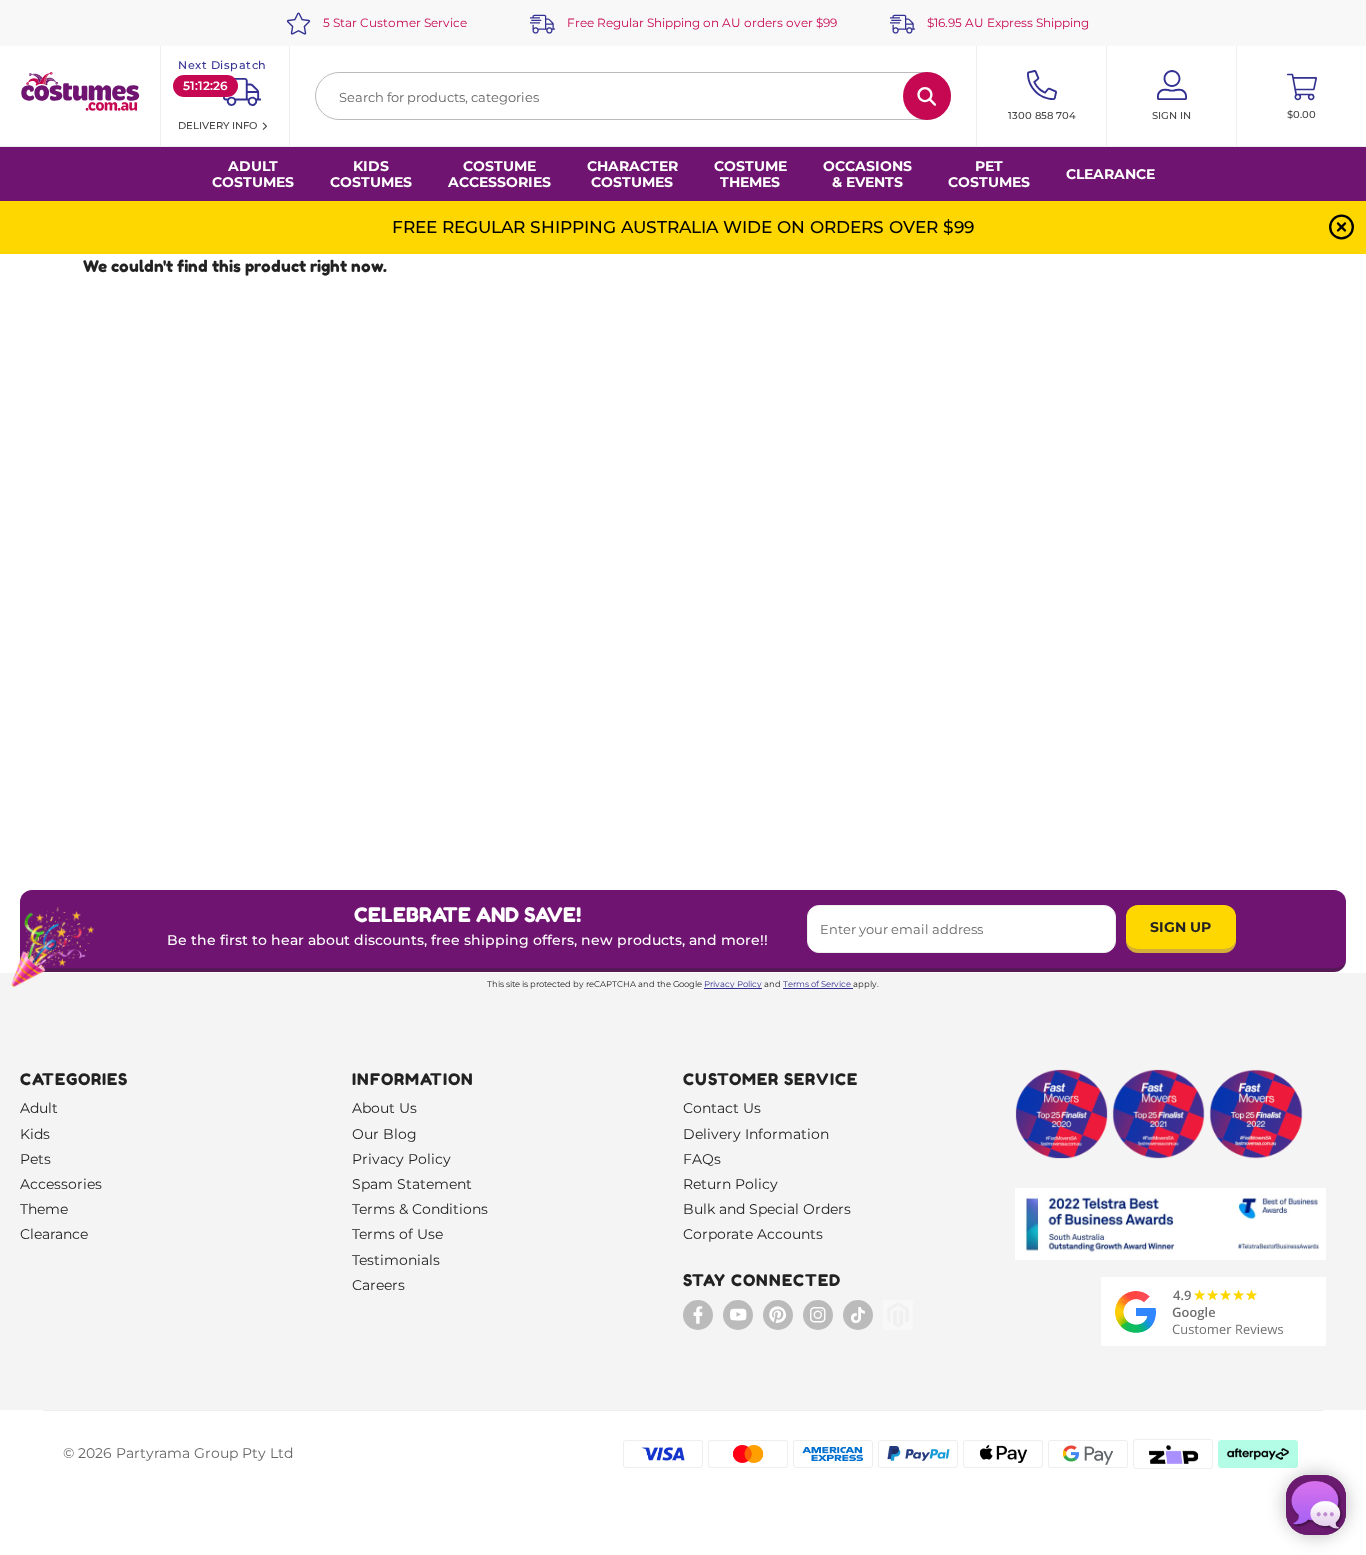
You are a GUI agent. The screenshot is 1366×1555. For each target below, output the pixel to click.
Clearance (1110, 174)
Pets (35, 1159)
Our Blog (384, 1134)
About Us (384, 1108)
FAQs (702, 1159)
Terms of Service (817, 984)
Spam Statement (412, 1184)
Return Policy (730, 1184)
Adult (39, 1108)
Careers (378, 1285)
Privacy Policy (733, 984)
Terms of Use (397, 1234)
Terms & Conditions (420, 1209)
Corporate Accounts (753, 1234)
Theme (44, 1209)
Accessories (61, 1184)
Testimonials (396, 1260)
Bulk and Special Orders (767, 1209)
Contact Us (722, 1108)
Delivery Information (756, 1134)
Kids (35, 1134)
